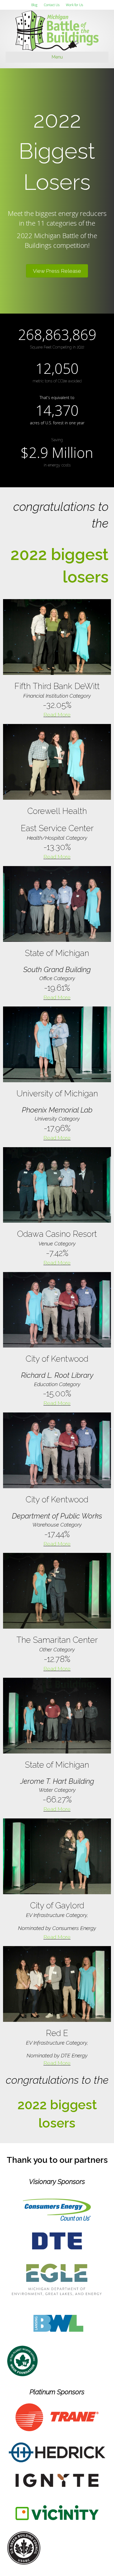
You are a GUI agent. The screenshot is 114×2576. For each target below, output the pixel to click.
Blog (34, 5)
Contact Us (52, 5)
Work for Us (74, 5)
